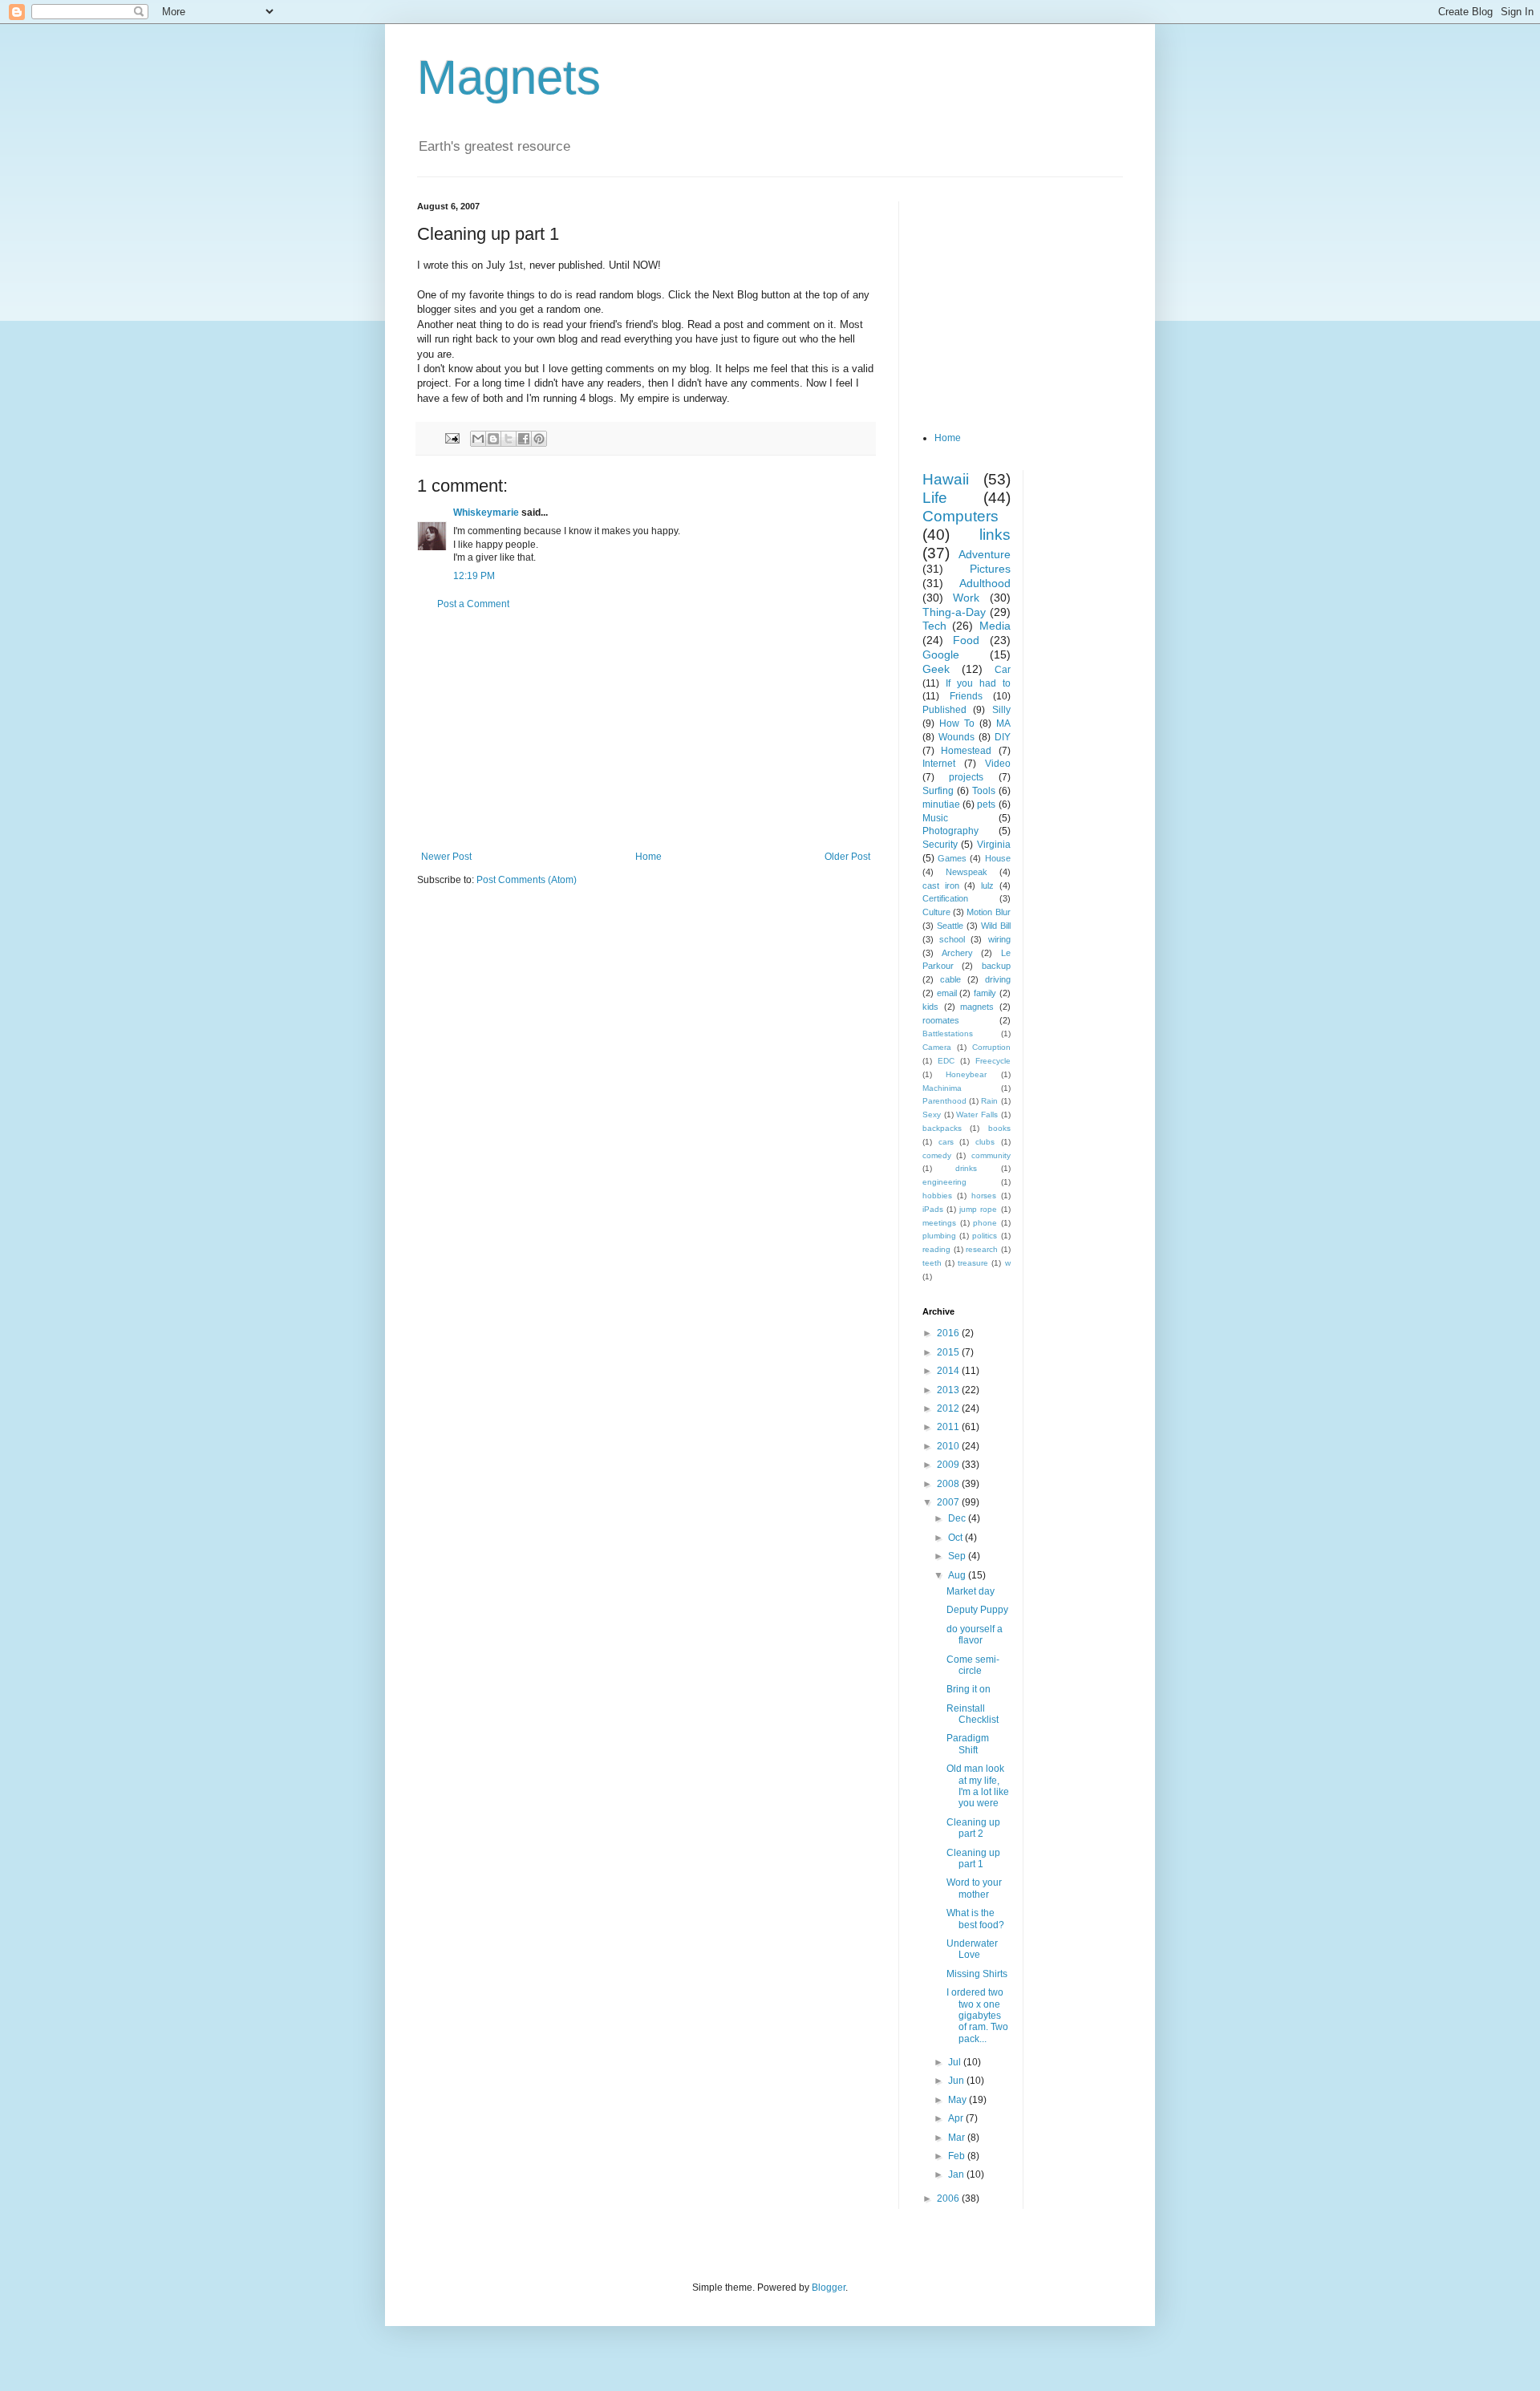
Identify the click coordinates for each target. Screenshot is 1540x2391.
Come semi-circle (973, 1665)
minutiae (941, 804)
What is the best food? (975, 1919)
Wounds (956, 737)
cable (950, 979)
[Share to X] (509, 439)
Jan (957, 2174)
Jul (956, 2062)
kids (930, 1007)
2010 (949, 1446)
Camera (937, 1047)
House (998, 858)
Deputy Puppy (977, 1610)
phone (985, 1223)
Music (935, 818)
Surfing (938, 791)
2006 (949, 2199)
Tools (984, 791)
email (947, 993)
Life (935, 498)
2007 (949, 1502)
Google (941, 654)
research (982, 1249)
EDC (946, 1061)
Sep (958, 1556)
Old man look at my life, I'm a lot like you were (978, 1786)
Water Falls (977, 1114)
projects (966, 777)
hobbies (937, 1195)
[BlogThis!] (493, 439)
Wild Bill (996, 926)
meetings (939, 1223)
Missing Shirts (977, 1974)
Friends (966, 696)
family (985, 993)
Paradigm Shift (968, 1744)
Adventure (985, 554)
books (999, 1128)
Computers (960, 516)
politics (985, 1236)
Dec (958, 1518)
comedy (937, 1155)
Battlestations (948, 1033)
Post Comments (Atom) (527, 880)
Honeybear (966, 1074)
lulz (987, 885)
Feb (958, 2156)
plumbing (939, 1236)
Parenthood (944, 1101)
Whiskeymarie (486, 513)
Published (944, 710)
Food (966, 640)
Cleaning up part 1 (973, 1858)
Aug (958, 1575)
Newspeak (967, 872)
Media (995, 626)
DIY (1003, 737)
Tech (934, 626)
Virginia (994, 845)
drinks (966, 1168)
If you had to (978, 683)
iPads (933, 1209)
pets (986, 804)
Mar (958, 2138)
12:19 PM (474, 576)
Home (648, 857)
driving (998, 979)
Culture (936, 912)
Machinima (942, 1088)
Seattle (950, 926)
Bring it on (969, 1689)
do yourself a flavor (975, 1635)
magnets (977, 1007)
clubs (985, 1142)
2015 (949, 1352)
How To (957, 723)
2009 (949, 1465)
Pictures (990, 569)
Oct (956, 1538)
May (958, 2100)
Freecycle (993, 1061)
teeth (932, 1263)
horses (984, 1195)
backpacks (942, 1128)
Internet (939, 764)
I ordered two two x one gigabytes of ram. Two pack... (977, 2016)
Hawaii (946, 479)
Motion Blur (988, 912)
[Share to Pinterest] (539, 439)
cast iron (941, 885)
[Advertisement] (646, 731)
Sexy (932, 1114)
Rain (989, 1101)
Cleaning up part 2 (973, 1828)
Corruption (991, 1047)
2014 (949, 1371)
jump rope (978, 1209)
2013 (949, 1390)
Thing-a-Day (954, 612)
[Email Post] (452, 438)
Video (998, 764)
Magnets (509, 77)
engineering (944, 1182)
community (991, 1155)
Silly (1001, 710)
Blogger (829, 2288)
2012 (949, 1408)
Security (940, 845)
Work (966, 598)
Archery (957, 953)
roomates (941, 1020)
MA (1003, 723)
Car (1003, 670)
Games (952, 858)
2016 (949, 1333)
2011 (949, 1427)
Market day (971, 1591)
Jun (957, 2081)
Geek (936, 669)
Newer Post (446, 857)
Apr (957, 2118)
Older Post (847, 857)
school (952, 939)
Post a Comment (473, 604)
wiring (999, 939)
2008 (949, 1484)
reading (936, 1249)
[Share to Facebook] (524, 439)
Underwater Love (972, 1949)
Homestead (966, 751)
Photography (950, 831)
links (995, 535)
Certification (945, 898)
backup (996, 966)
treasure (973, 1263)
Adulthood (985, 583)
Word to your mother (974, 1888)
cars (946, 1142)
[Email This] (478, 439)
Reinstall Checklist (973, 1714)
